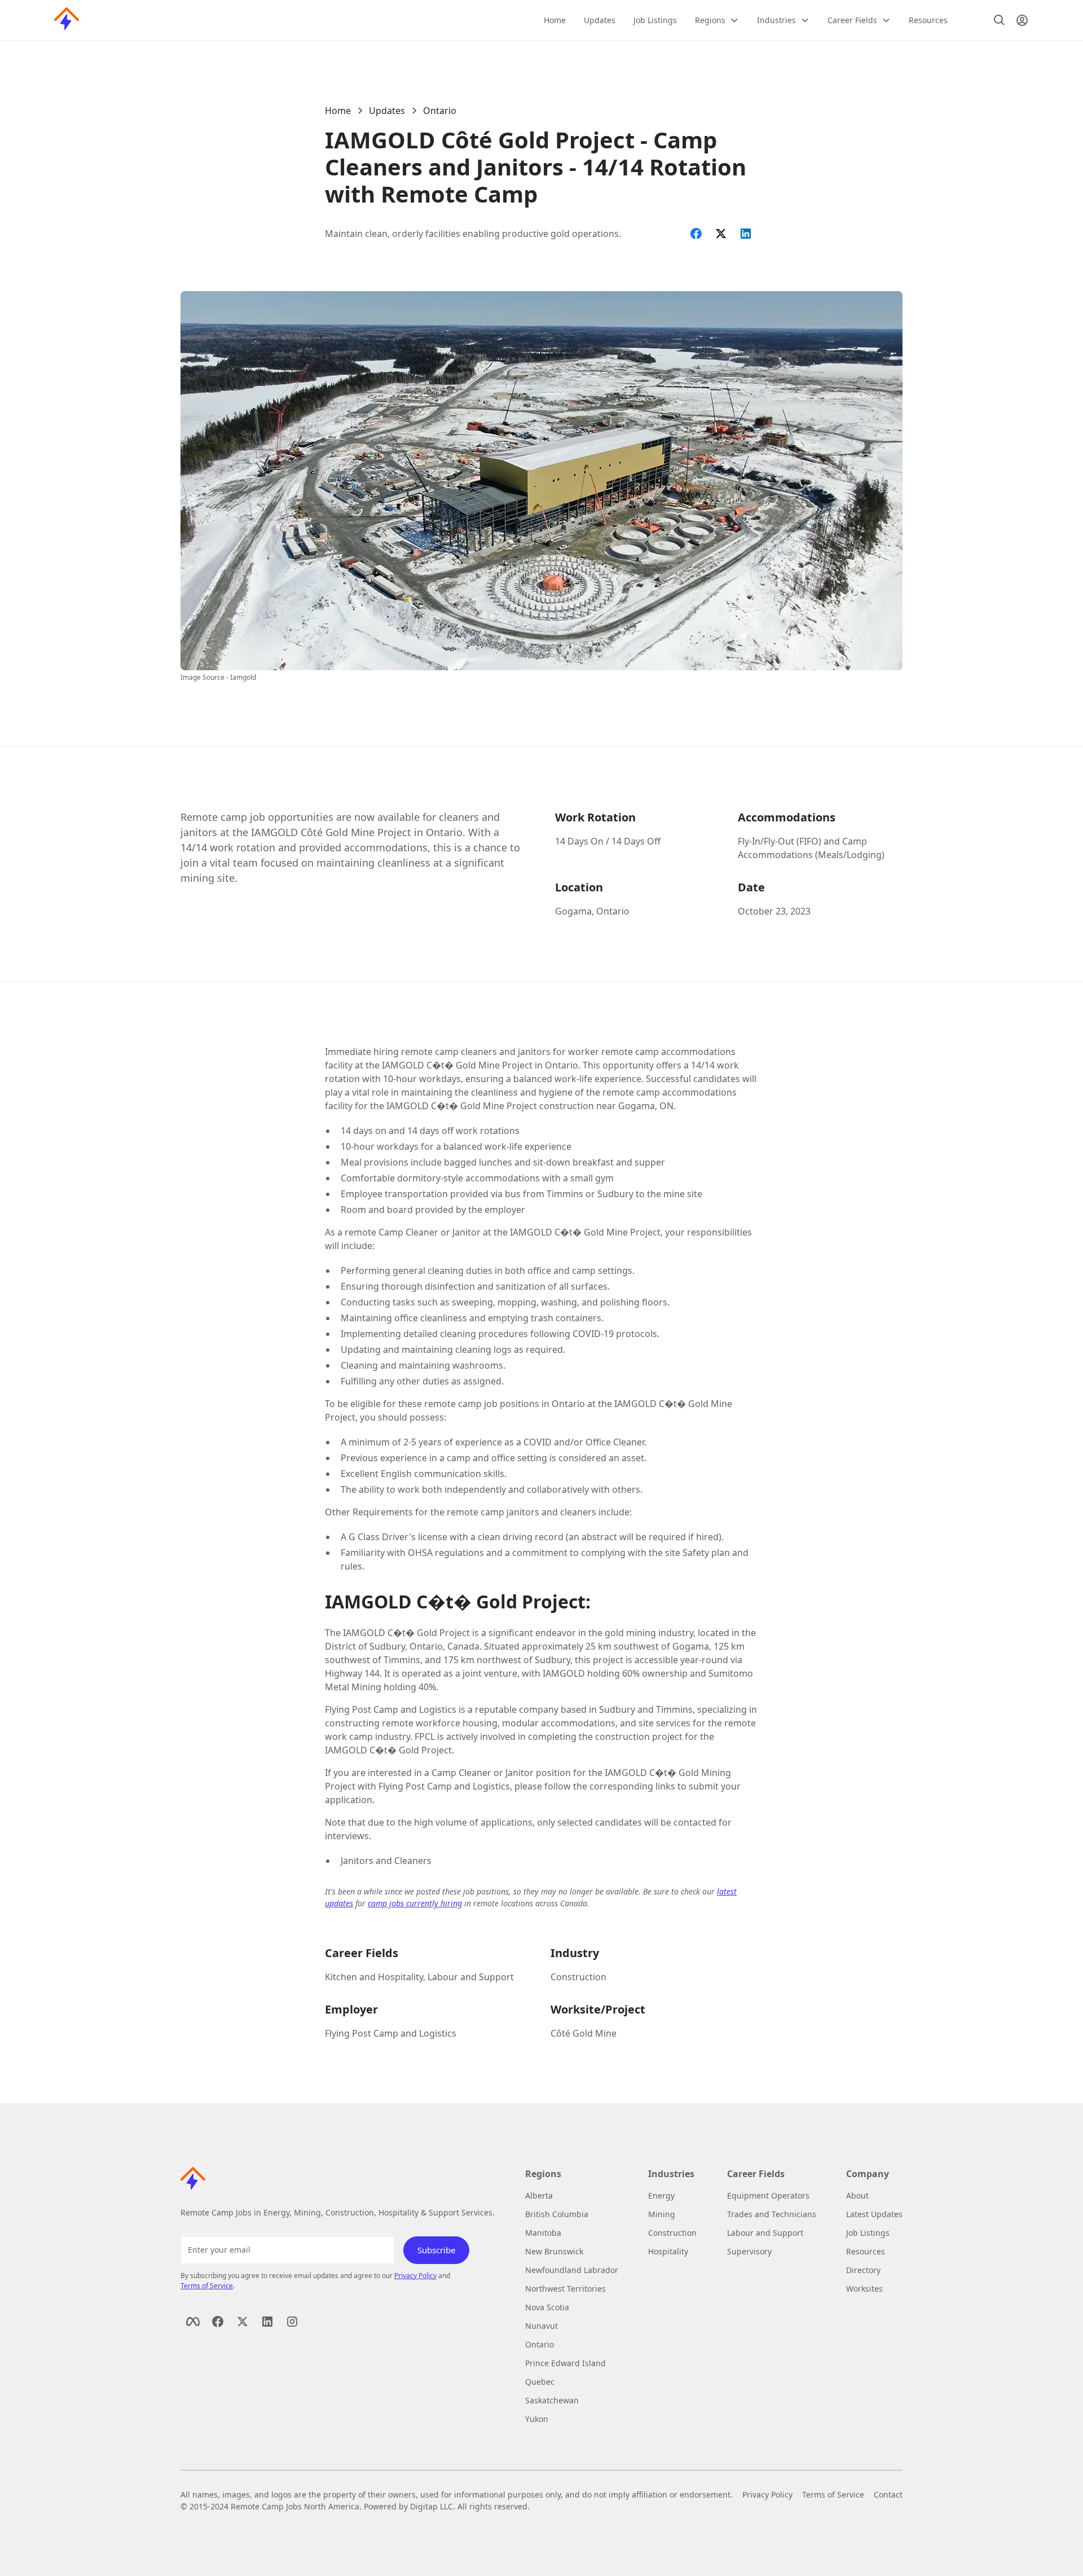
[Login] (1022, 20)
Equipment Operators (768, 2195)
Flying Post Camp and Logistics (391, 2033)
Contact (888, 2494)
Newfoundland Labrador (572, 2270)
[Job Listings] (1000, 20)
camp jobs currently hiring (415, 1903)
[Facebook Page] (193, 2322)
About (857, 2195)
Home (555, 20)
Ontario (440, 111)
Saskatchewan (552, 2400)
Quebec (540, 2382)
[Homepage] (67, 20)
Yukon (537, 2419)
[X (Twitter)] (243, 2322)
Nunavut (541, 2326)
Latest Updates (874, 2214)
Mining (662, 2214)
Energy (661, 2195)
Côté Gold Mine (584, 2033)
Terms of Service (207, 2286)
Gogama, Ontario (592, 911)
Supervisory (749, 2251)
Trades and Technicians (772, 2214)
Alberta (539, 2195)
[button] (717, 20)
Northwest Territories (565, 2289)
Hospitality (668, 2251)
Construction (578, 1977)
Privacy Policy (415, 2276)
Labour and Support (765, 2233)
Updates (600, 20)
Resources (928, 20)
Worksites (864, 2289)
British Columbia (557, 2214)
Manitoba (543, 2233)
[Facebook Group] (218, 2322)
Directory (863, 2270)
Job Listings (655, 20)
